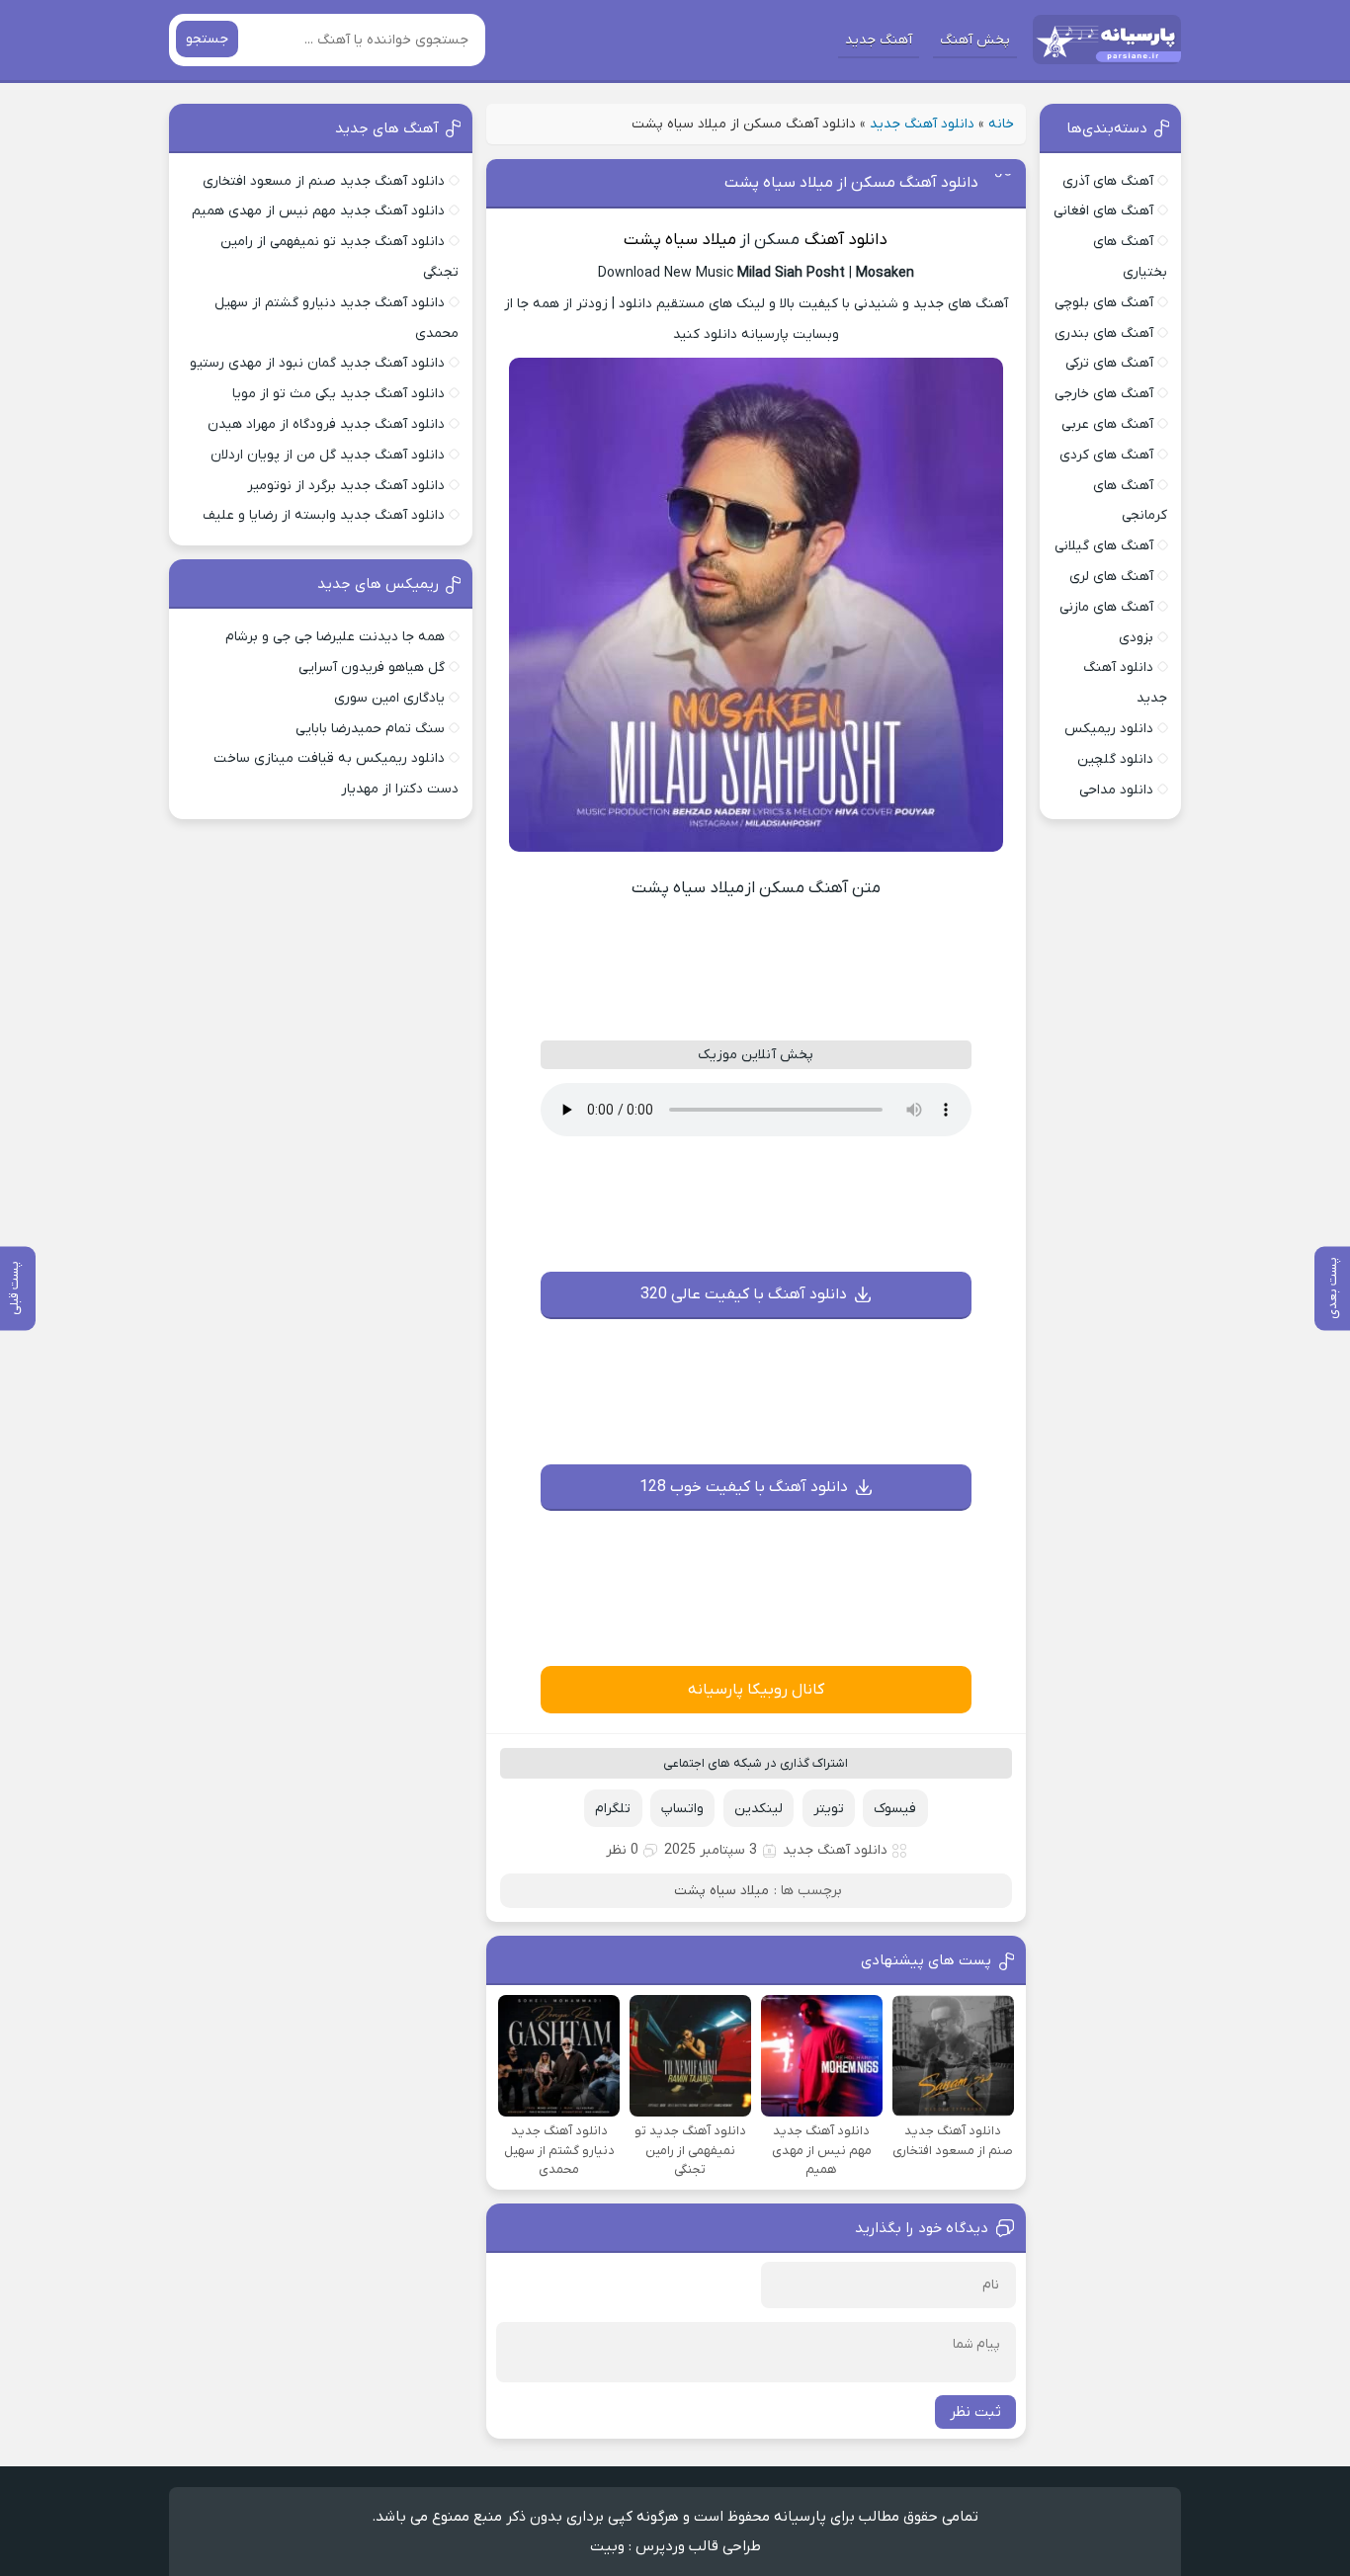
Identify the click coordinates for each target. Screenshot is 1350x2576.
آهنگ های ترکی (1109, 363)
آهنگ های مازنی (1106, 607)
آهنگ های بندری (1104, 333)
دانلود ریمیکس (1109, 729)
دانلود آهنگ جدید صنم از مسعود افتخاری (324, 181)
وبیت (607, 2546)
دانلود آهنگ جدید (922, 124)
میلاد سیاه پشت (680, 240)
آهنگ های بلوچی (1104, 303)
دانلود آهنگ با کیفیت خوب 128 (744, 1487)
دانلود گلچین (1115, 759)
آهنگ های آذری (1108, 181)
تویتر (829, 1809)
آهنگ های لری (1111, 577)
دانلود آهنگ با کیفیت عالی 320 (744, 1294)
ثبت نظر (975, 2412)
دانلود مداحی (1116, 790)
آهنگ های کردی (1106, 455)
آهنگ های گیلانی (1104, 546)
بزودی (1136, 638)
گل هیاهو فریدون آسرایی (372, 667)
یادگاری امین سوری (389, 698)
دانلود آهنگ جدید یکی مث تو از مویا (338, 394)
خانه (1001, 124)
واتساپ (682, 1809)
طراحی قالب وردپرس (698, 2546)
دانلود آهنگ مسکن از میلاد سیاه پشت (851, 183)
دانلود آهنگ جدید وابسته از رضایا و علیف (324, 515)
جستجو (207, 39)
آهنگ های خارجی (1104, 394)
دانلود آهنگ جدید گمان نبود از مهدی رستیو (317, 363)
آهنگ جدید (879, 40)
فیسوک (895, 1809)
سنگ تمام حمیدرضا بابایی (370, 729)
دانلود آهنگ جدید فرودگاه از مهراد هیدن (326, 424)
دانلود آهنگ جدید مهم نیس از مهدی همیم (318, 211)
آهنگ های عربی (1107, 424)
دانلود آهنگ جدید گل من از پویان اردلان (328, 455)
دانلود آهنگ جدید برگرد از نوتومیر (346, 486)
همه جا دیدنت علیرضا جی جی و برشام (335, 637)
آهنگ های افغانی (1103, 211)
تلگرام (613, 1809)
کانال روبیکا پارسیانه (756, 1690)
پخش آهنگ (975, 40)
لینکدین (759, 1809)
